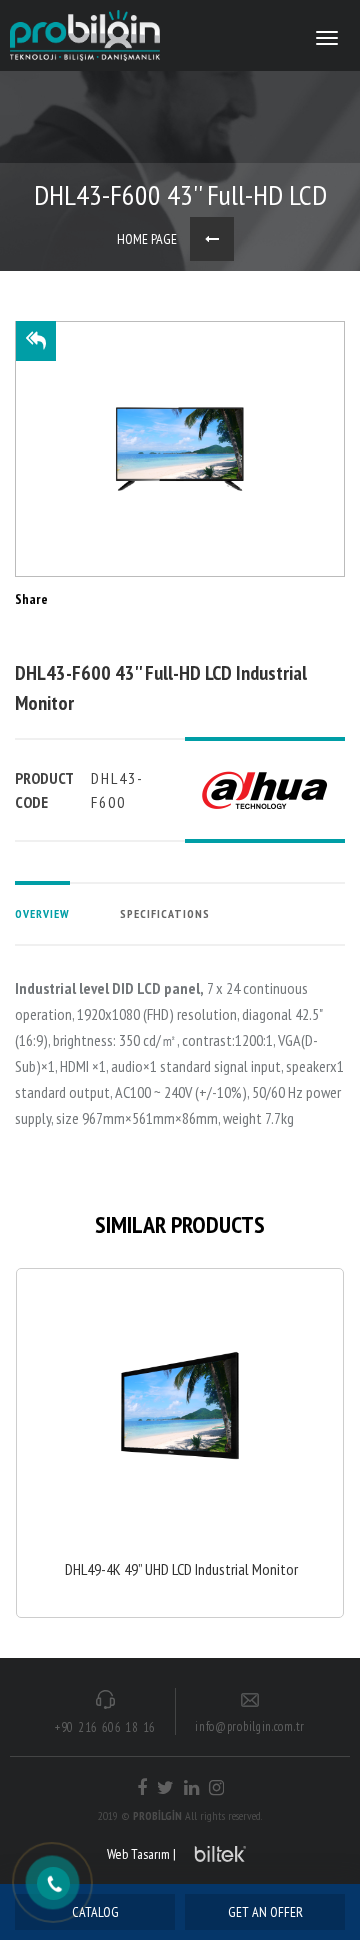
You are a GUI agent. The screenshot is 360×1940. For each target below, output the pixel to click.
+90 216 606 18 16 (105, 1727)
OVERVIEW (42, 913)
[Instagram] (216, 1788)
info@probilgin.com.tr (250, 1726)
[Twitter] (165, 1788)
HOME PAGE (147, 239)
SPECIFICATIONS (165, 913)
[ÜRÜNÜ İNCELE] (180, 1443)
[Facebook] (142, 1788)
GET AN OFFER (265, 1912)
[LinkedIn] (191, 1788)
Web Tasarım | (141, 1854)
